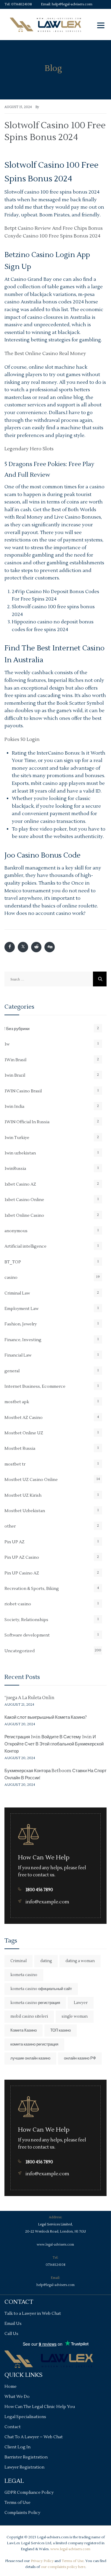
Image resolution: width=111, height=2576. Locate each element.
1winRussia (15, 1169)
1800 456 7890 (39, 1890)
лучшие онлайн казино (30, 2058)
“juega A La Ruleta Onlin (29, 1698)
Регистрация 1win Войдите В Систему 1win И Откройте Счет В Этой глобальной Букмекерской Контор (54, 1744)
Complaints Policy (22, 2513)
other (10, 1526)
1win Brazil (15, 1075)
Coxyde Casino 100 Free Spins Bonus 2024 (52, 236)
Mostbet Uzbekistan (25, 1511)
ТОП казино (61, 2030)
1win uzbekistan (20, 1153)
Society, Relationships (26, 1620)
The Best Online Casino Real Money (45, 354)
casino (11, 1278)
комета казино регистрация (34, 2044)
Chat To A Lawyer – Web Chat (34, 2437)
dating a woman (80, 1961)
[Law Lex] (45, 24)
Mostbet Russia (20, 1449)
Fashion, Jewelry (21, 1324)
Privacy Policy (42, 2561)
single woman (75, 2016)
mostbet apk (17, 1402)
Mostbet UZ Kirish (23, 1495)
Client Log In (17, 2447)
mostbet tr (15, 1464)
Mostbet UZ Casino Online (31, 1480)
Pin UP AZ (15, 1542)
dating (46, 1961)
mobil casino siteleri (29, 2016)
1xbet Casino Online (24, 1200)
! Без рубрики (17, 1029)
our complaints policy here (63, 2567)
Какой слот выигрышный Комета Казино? (46, 1717)
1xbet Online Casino (24, 1216)
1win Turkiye (17, 1138)
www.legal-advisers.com (55, 2245)
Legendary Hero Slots (29, 449)
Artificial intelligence (25, 1246)
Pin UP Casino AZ (22, 1573)
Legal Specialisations (25, 2417)
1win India (14, 1107)
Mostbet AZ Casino (24, 1418)
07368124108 (22, 4)
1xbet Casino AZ (20, 1184)
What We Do (17, 2397)
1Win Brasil (15, 1060)
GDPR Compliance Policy (29, 2493)
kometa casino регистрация (35, 2003)
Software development (27, 1635)
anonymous (16, 1231)
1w (7, 1044)
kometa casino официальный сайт (41, 1989)
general (12, 1371)
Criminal (18, 1961)
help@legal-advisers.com (72, 4)
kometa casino (24, 1975)
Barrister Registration (26, 2457)
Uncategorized (20, 1651)
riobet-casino (18, 1604)
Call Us (11, 2334)
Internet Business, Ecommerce (35, 1387)
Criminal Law (17, 1293)
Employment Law (21, 1309)
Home (11, 2387)
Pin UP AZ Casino (22, 1558)
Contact (13, 2427)
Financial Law (18, 1355)
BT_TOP (13, 1262)
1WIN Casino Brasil (23, 1091)
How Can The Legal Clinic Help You (40, 2407)
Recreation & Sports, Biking (32, 1589)
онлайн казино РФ (80, 2058)
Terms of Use (17, 2503)
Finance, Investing (23, 1340)
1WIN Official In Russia (27, 1122)
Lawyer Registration (24, 2467)
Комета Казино (24, 2030)
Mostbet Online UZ (24, 1433)
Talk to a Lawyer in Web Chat (33, 2314)
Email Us (13, 2324)
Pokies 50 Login (22, 739)
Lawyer (81, 2003)
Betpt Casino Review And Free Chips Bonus (54, 228)
